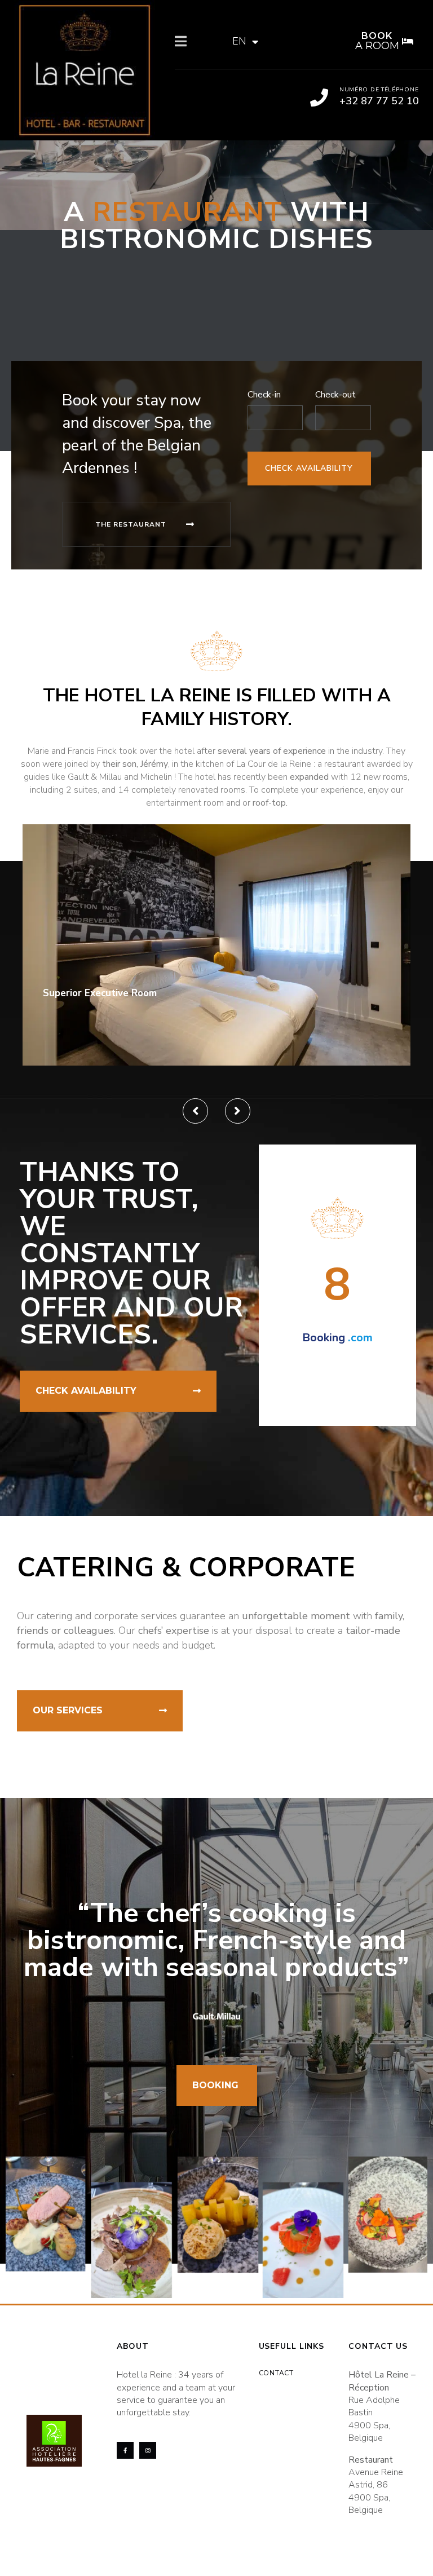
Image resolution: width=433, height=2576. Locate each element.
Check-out (335, 395)
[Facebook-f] (125, 2450)
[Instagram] (148, 2450)
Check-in (264, 395)
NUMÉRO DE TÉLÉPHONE (379, 90)
